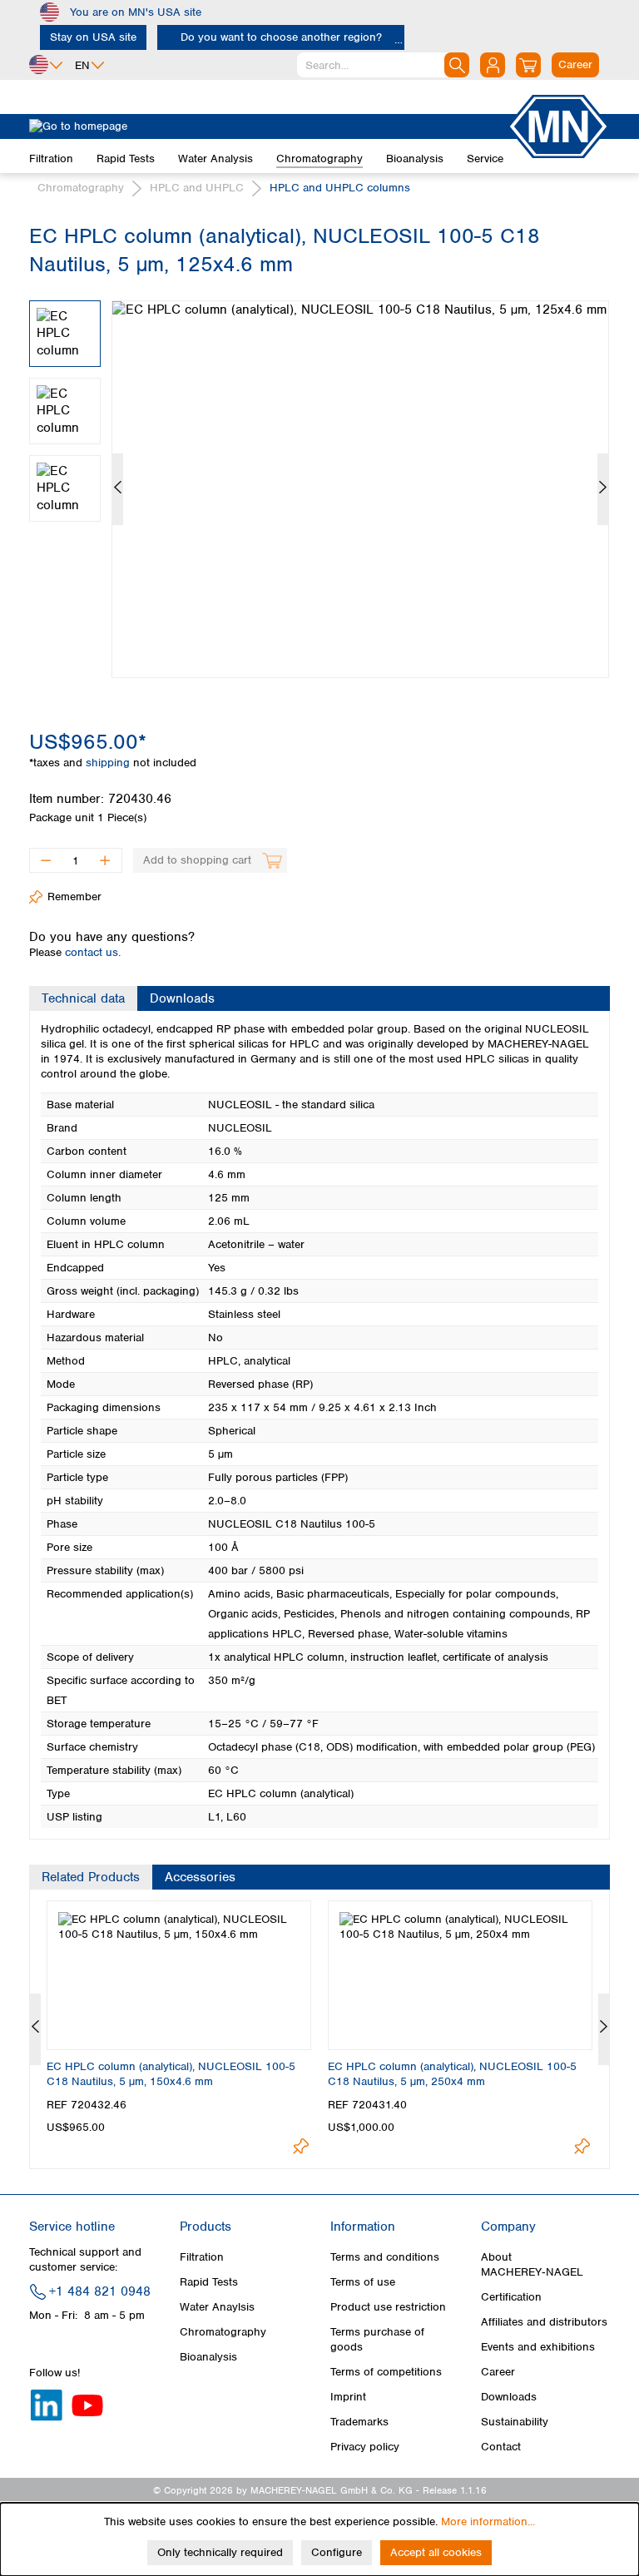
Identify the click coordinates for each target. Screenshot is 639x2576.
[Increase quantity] (105, 860)
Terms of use (363, 2282)
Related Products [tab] (91, 1877)
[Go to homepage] (268, 126)
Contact (501, 2447)
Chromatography (223, 2332)
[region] (319, 477)
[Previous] (118, 489)
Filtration (202, 2257)
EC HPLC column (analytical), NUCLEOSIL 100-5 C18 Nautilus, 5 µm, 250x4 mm (452, 2074)
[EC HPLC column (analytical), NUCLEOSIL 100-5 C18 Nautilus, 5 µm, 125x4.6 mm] (360, 489)
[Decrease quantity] (45, 860)
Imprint (348, 2397)
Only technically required (220, 2552)
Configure (337, 2552)
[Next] (603, 489)
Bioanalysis (208, 2357)
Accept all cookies (436, 2552)
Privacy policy (365, 2447)
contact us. (93, 952)
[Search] (457, 65)
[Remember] (301, 2146)
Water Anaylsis (217, 2307)
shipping (109, 763)
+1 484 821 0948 (100, 2291)
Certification (511, 2297)
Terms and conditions (385, 2257)
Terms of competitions (386, 2372)
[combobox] (383, 65)
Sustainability (515, 2422)
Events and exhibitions (538, 2347)
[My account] (493, 65)
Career (498, 2372)
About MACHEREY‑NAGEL (532, 2264)
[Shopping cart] (528, 65)
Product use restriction (388, 2307)
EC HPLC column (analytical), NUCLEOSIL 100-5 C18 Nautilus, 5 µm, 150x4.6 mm (171, 2074)
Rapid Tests (209, 2282)
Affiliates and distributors (544, 2322)
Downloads (509, 2397)
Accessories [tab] (200, 1877)
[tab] (83, 998)
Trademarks (359, 2422)
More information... (488, 2522)
